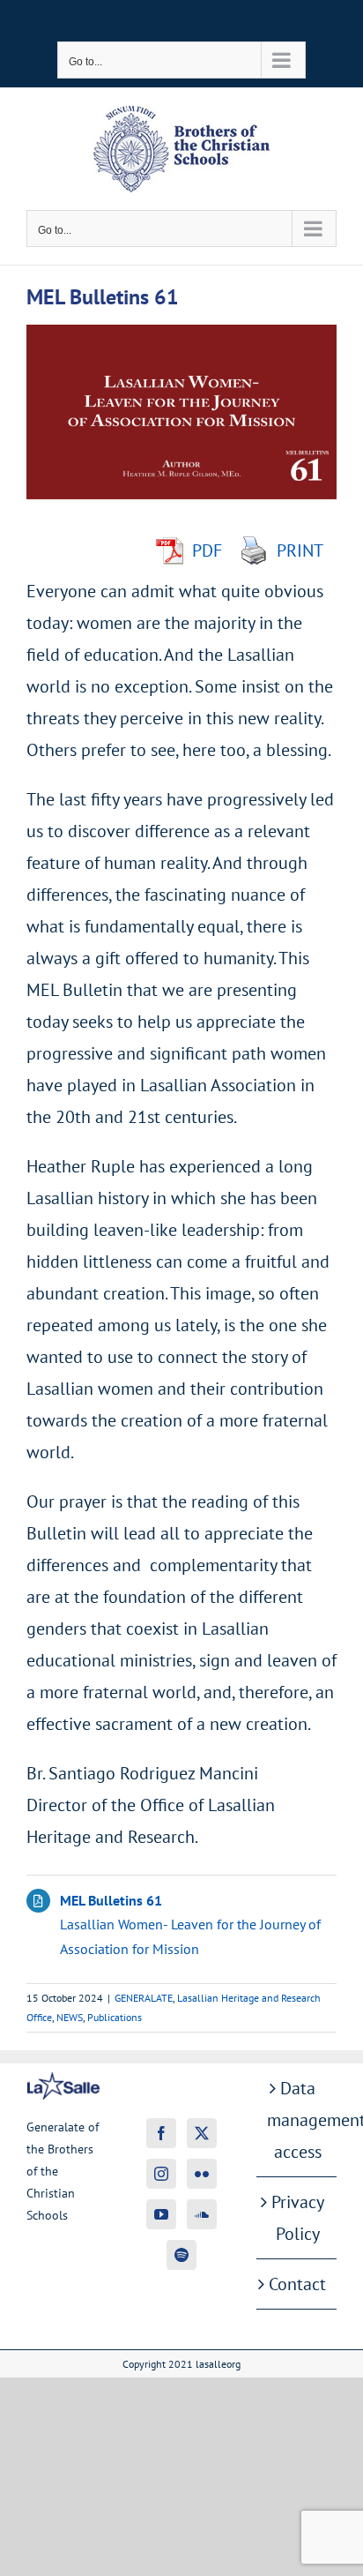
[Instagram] (161, 2174)
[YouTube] (161, 2214)
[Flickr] (202, 2174)
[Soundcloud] (202, 2214)
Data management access (297, 2120)
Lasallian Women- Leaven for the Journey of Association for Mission (190, 1924)
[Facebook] (161, 2133)
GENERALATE (144, 1998)
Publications (115, 2017)
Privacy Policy (298, 2218)
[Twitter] (202, 2133)
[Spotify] (181, 2255)
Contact (297, 2284)
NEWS (70, 2017)
